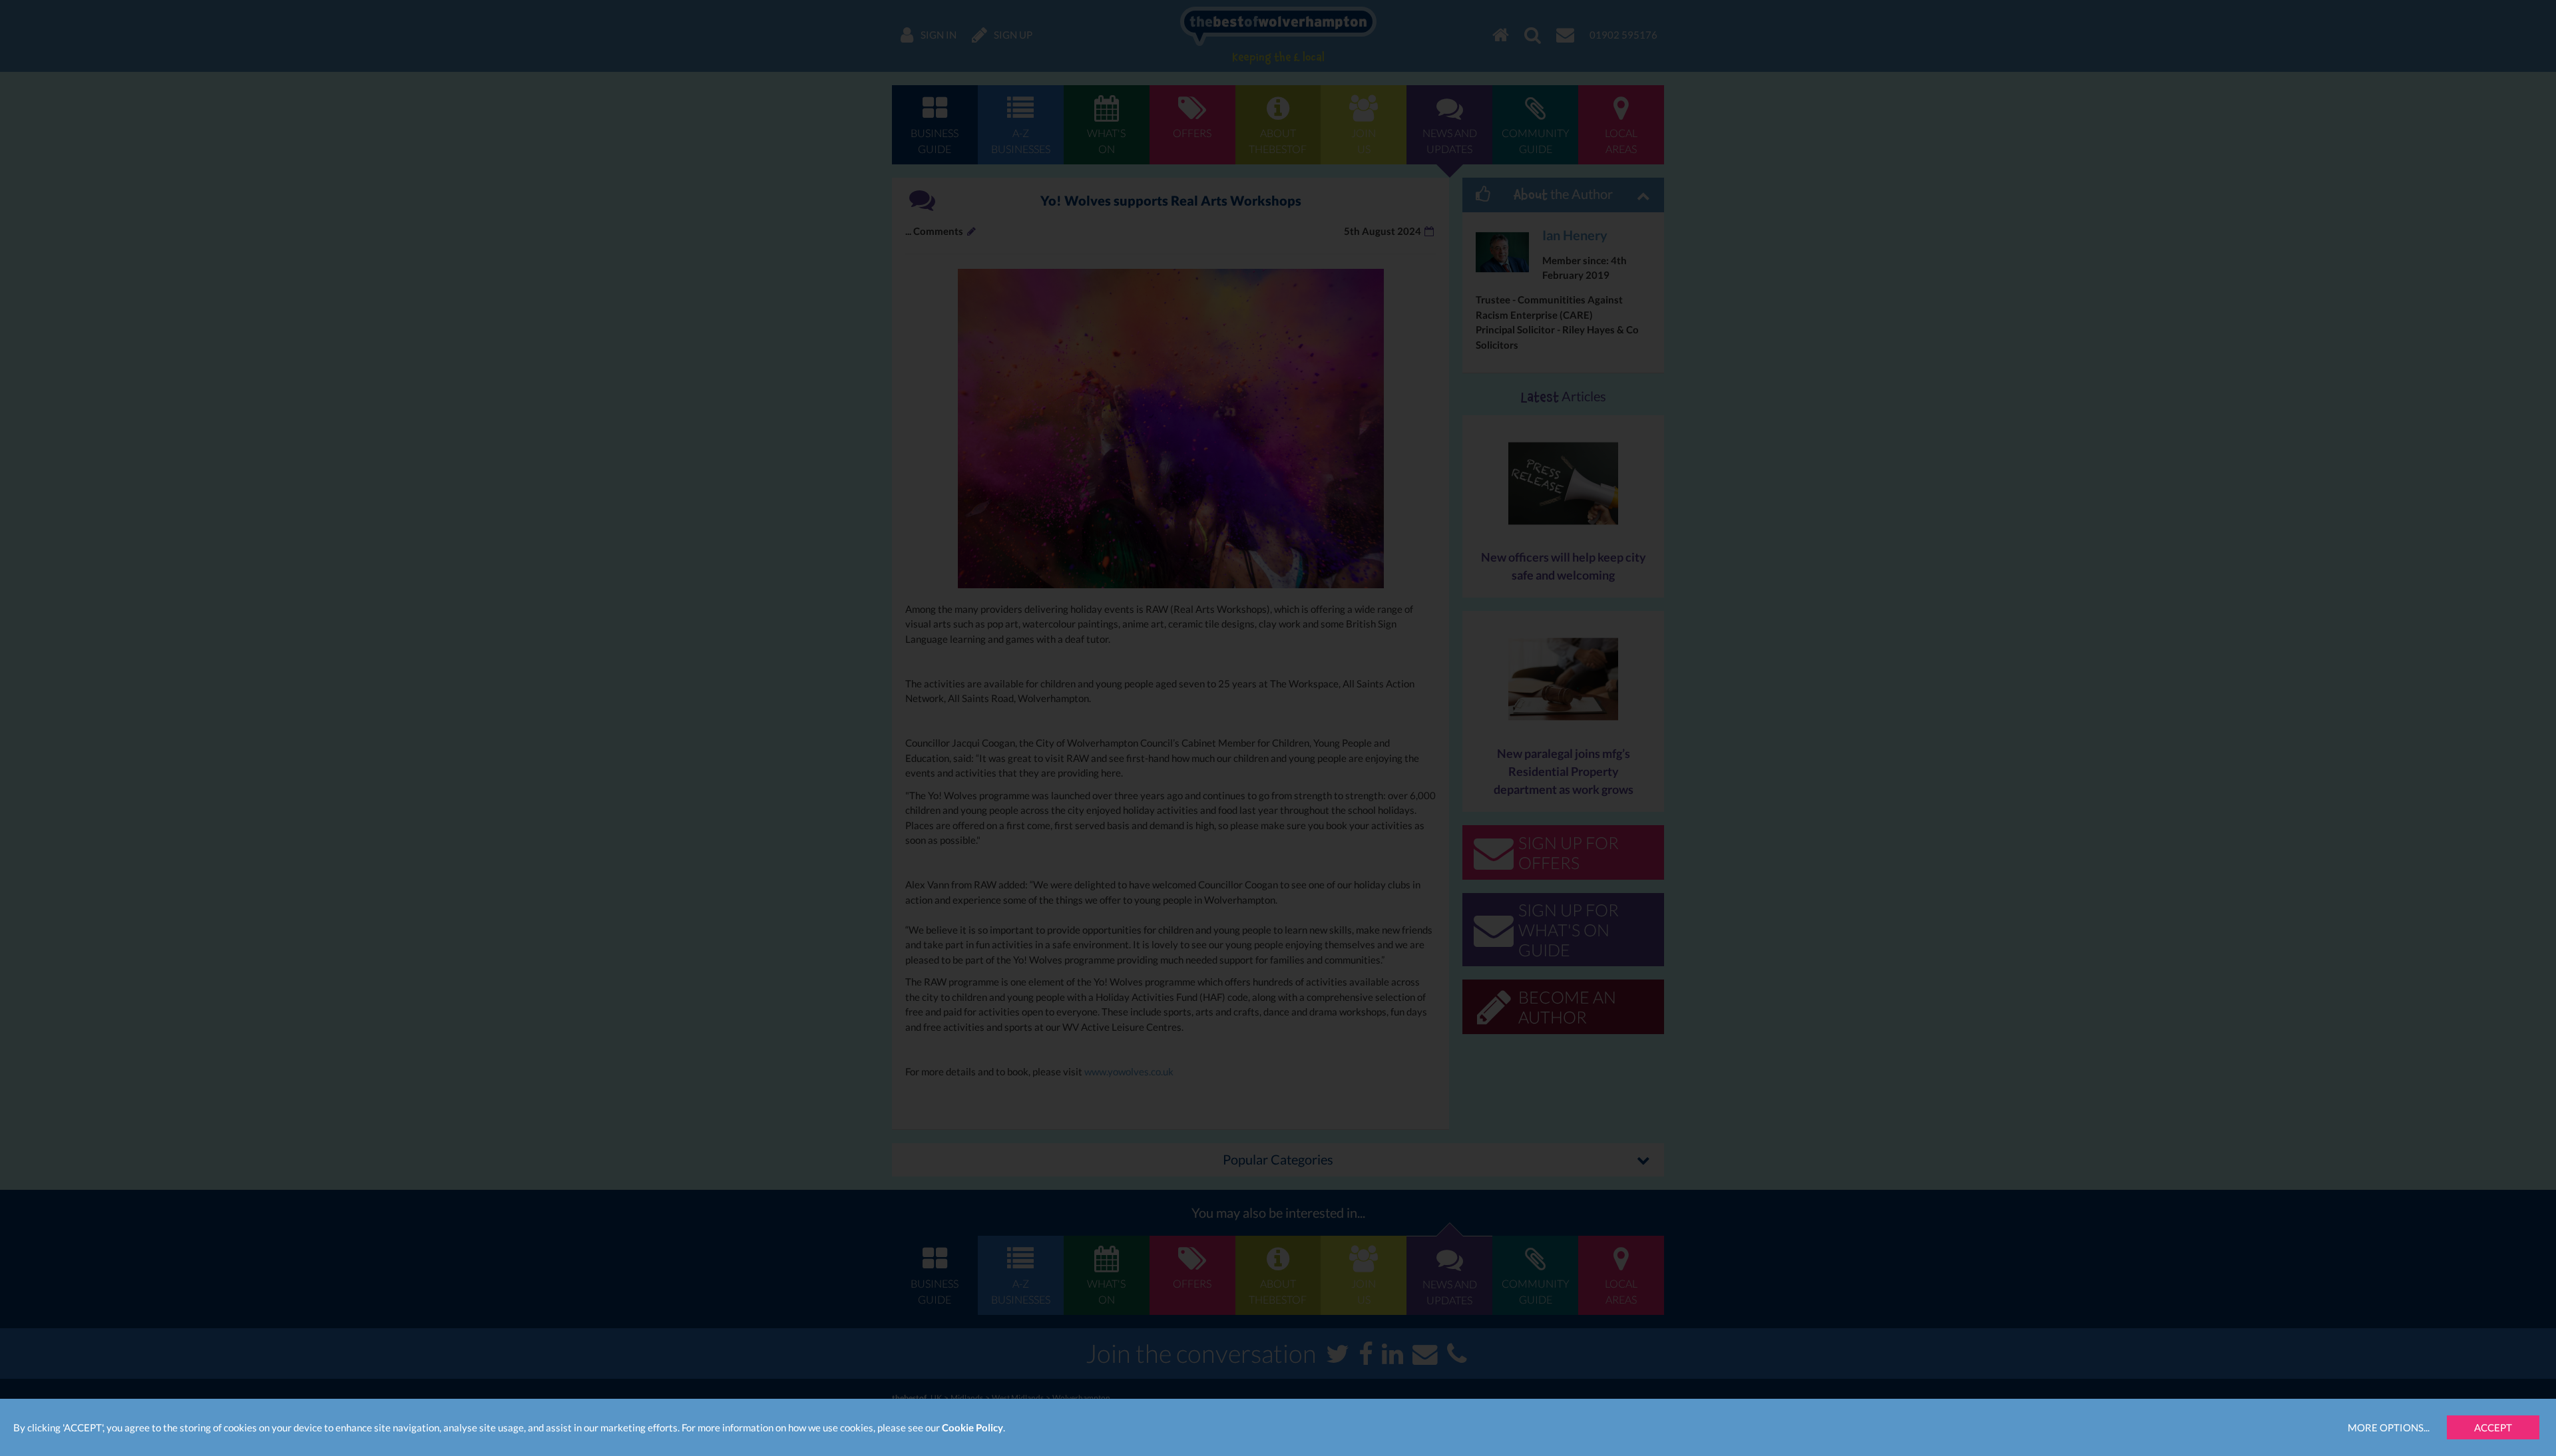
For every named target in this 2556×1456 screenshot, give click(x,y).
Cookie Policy (972, 1427)
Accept (2493, 1427)
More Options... (2389, 1427)
